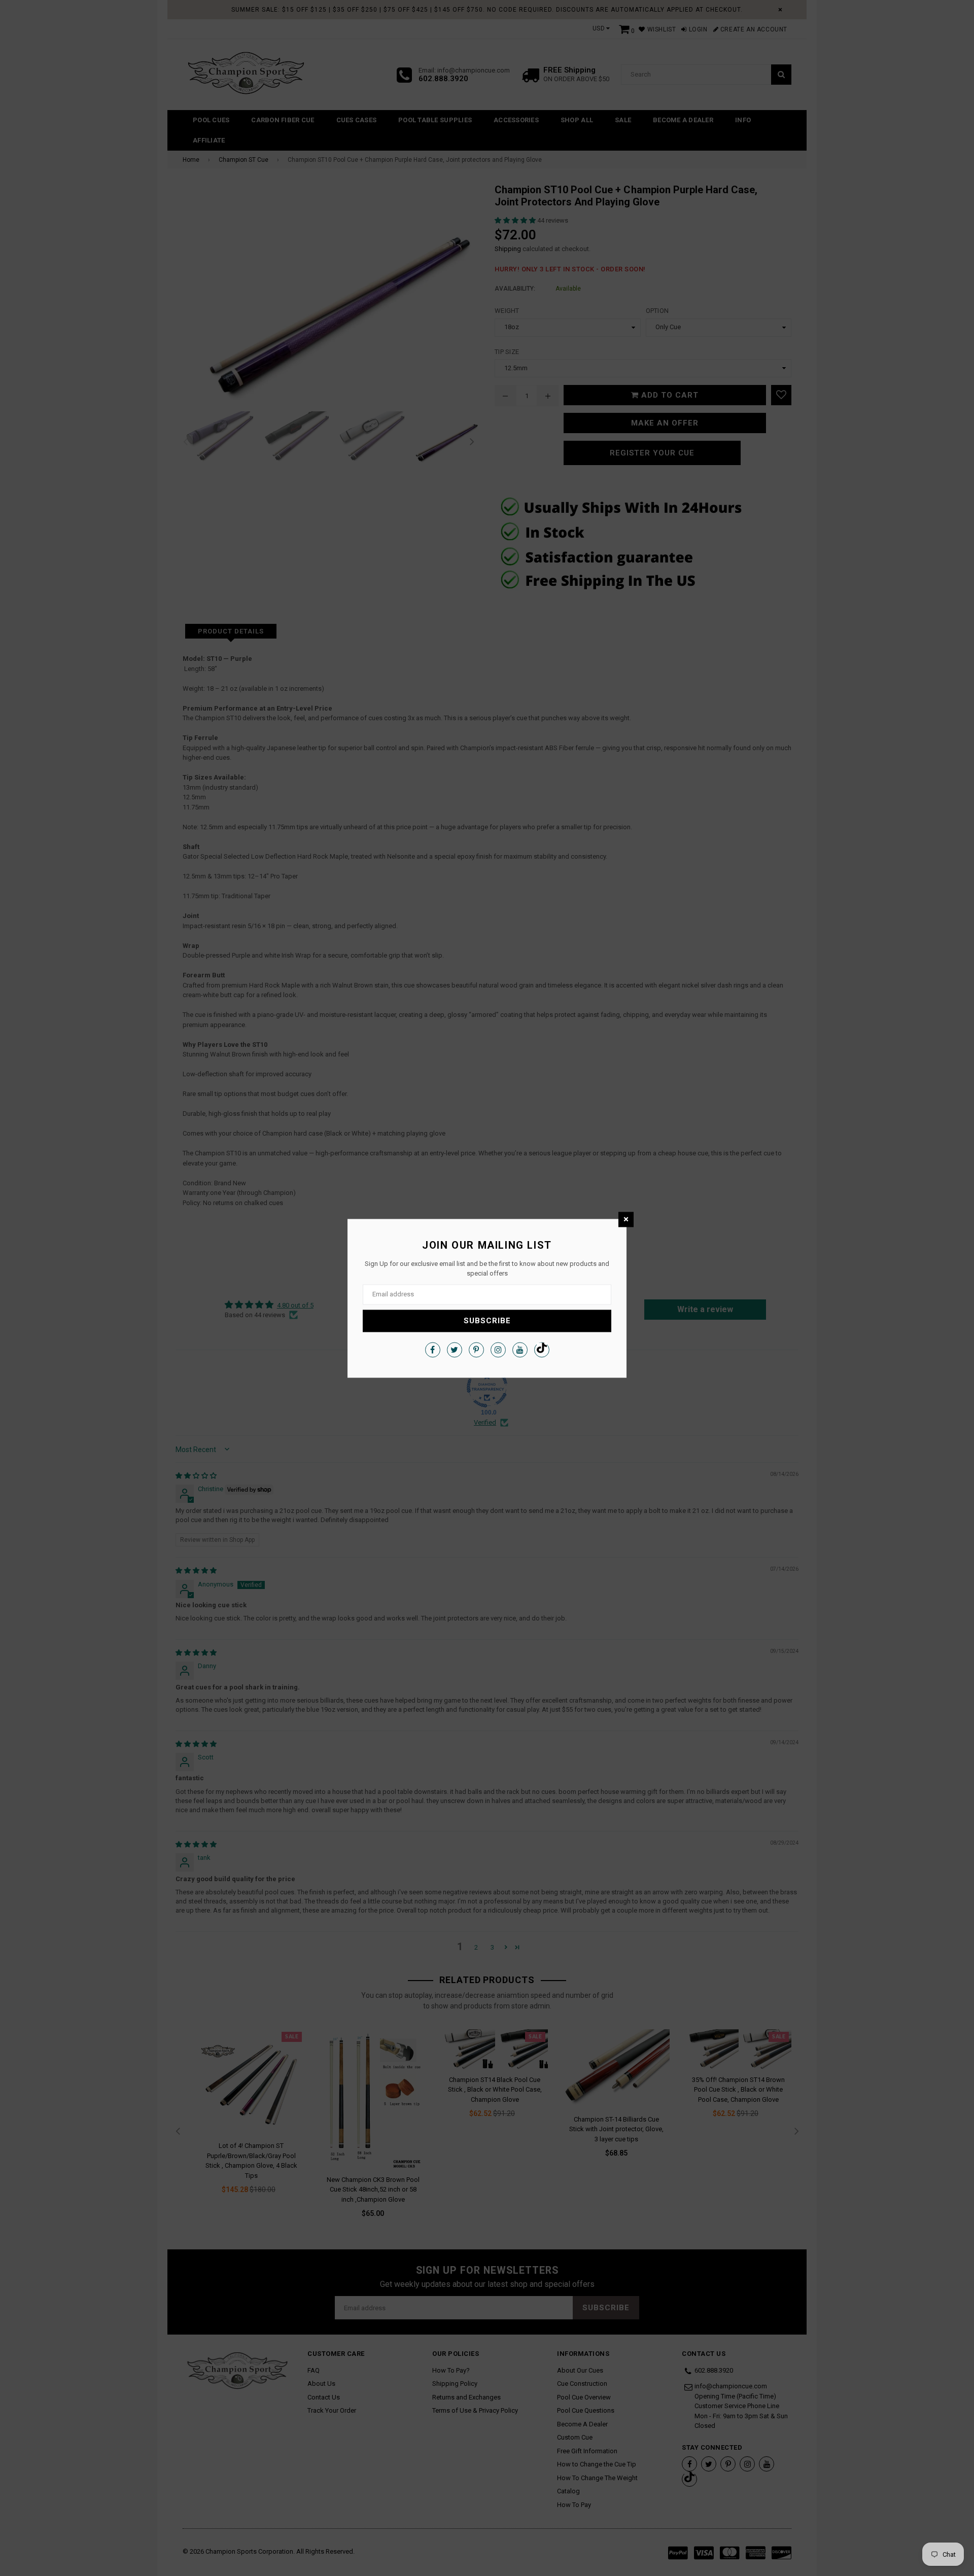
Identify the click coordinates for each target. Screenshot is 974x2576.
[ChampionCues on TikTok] (542, 1350)
